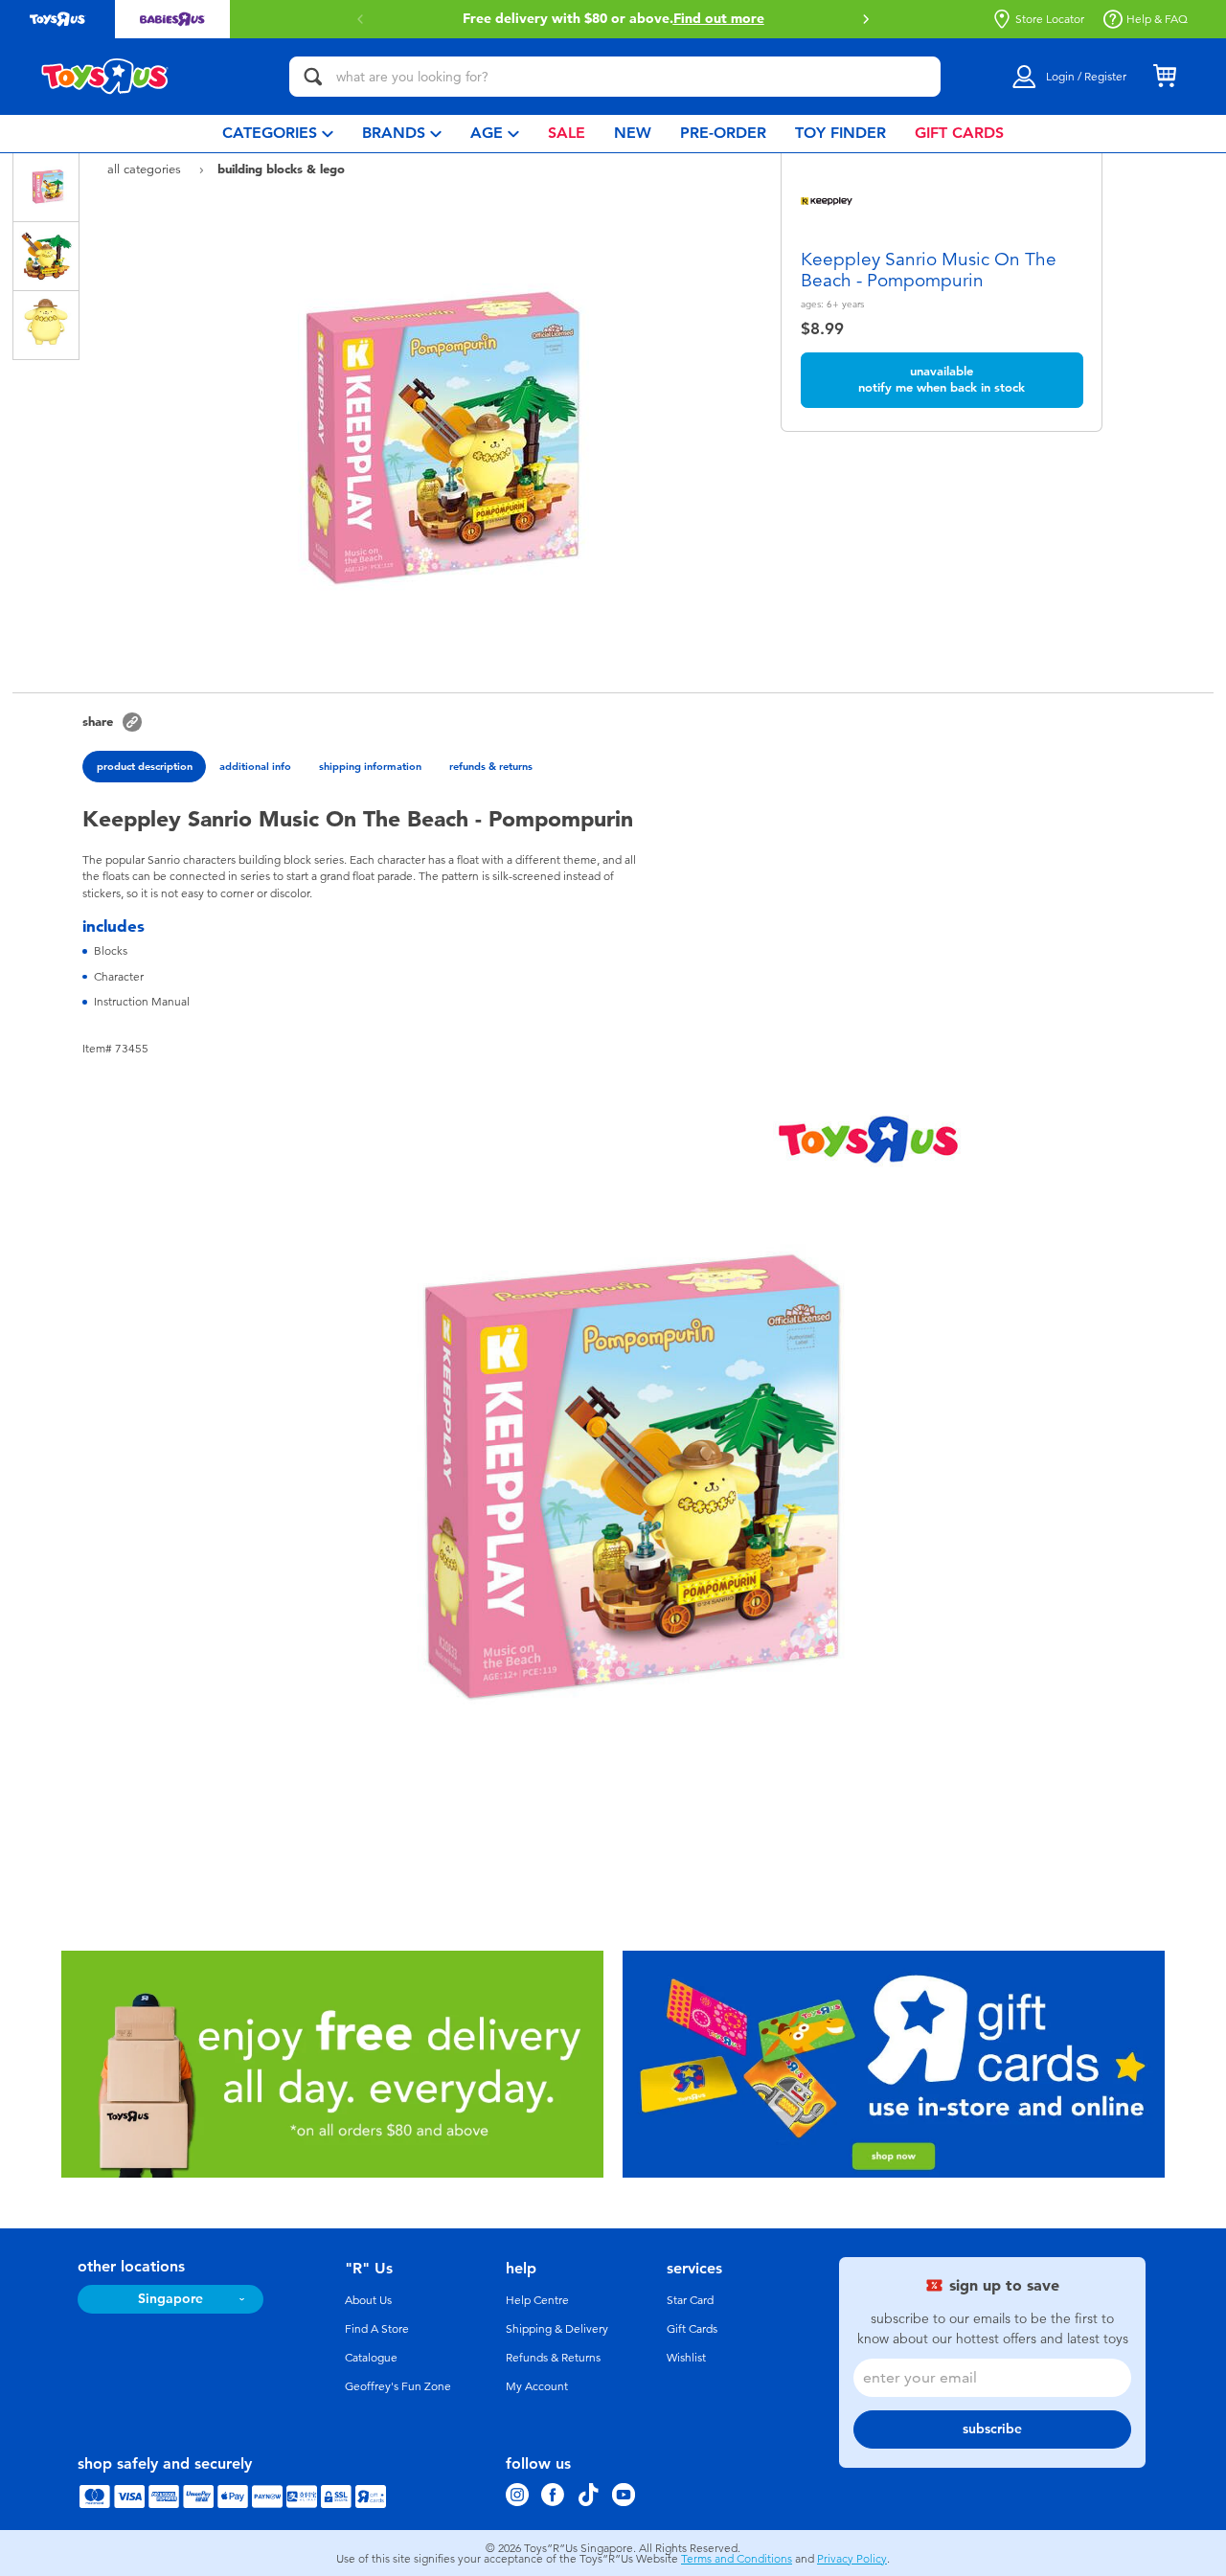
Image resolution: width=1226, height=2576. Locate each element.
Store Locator (1050, 19)
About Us (368, 2300)
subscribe (992, 2429)
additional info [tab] (255, 766)
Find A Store (377, 2329)
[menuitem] (278, 134)
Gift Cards (692, 2329)
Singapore (170, 2299)
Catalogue (371, 2358)
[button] (360, 19)
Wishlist (686, 2358)
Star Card (690, 2300)
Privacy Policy (852, 2559)
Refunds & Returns (553, 2358)
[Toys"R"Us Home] (105, 77)
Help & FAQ (1157, 19)
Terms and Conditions (737, 2559)
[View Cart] (1165, 77)
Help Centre (537, 2300)
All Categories (146, 169)
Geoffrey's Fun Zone (398, 2386)
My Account (537, 2386)
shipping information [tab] (370, 766)
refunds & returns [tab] (491, 766)
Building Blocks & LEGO (281, 169)
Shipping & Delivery (557, 2329)
